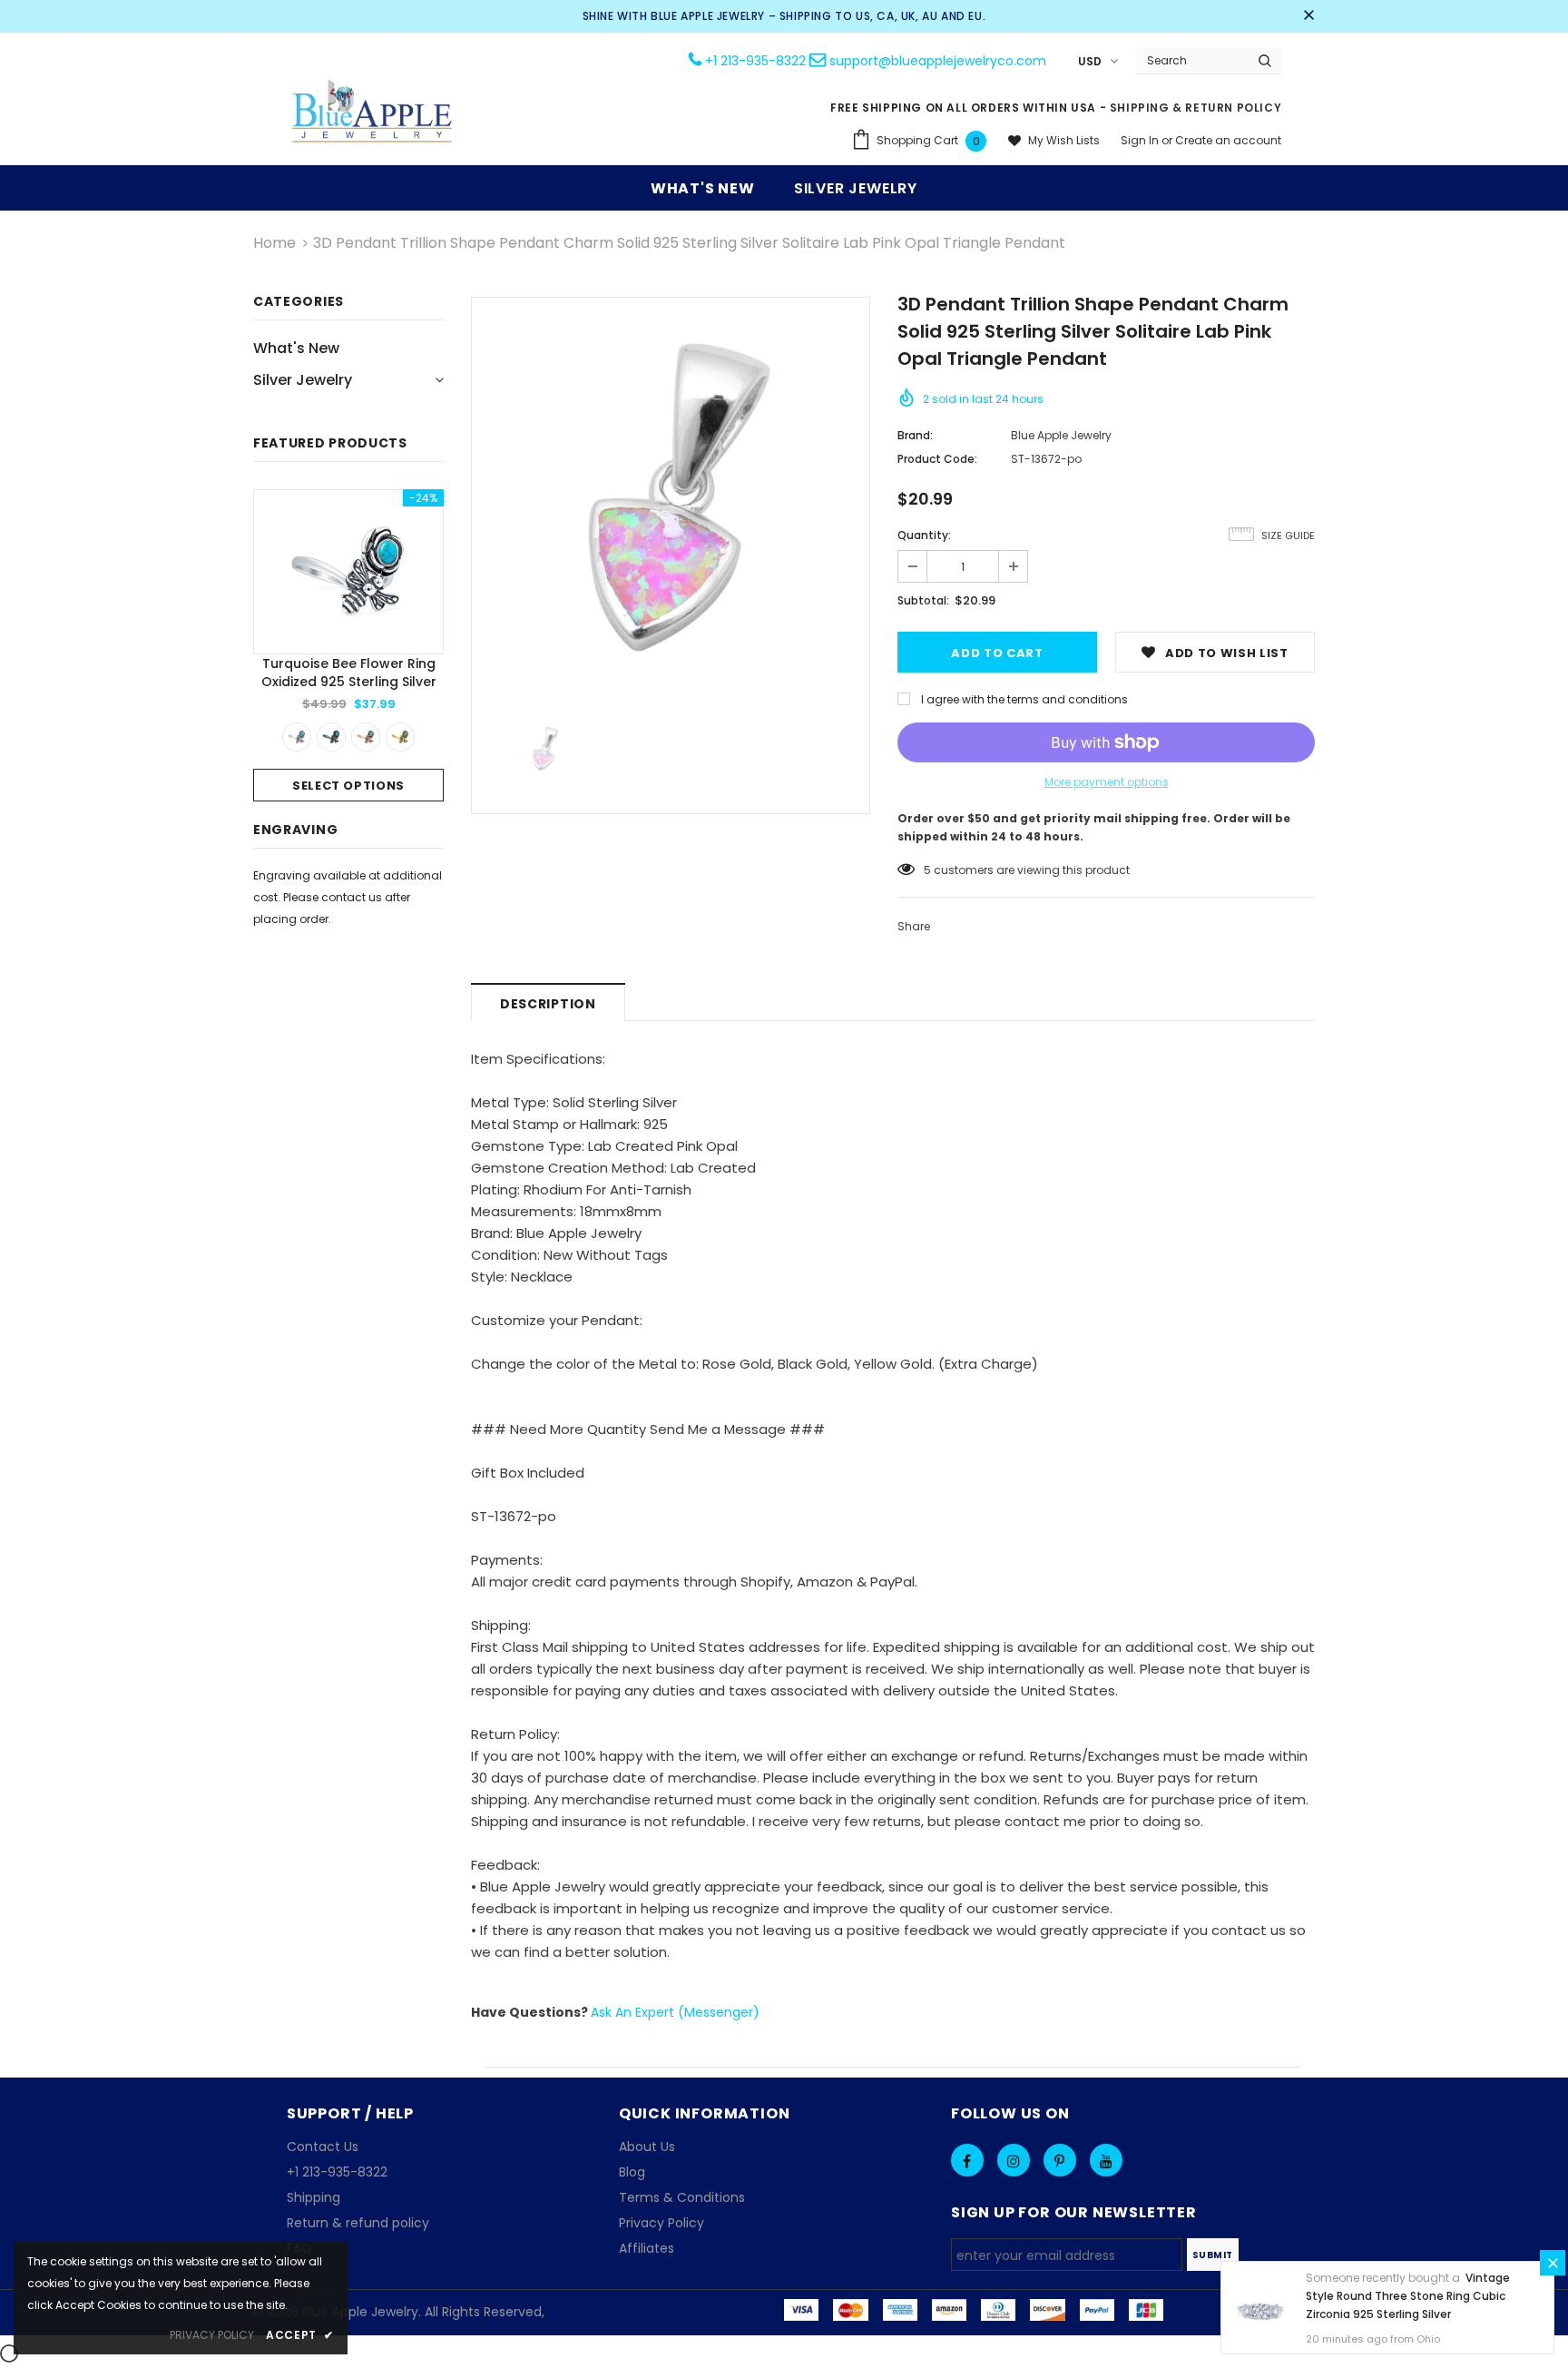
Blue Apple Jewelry (1061, 435)
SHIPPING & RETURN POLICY (1196, 108)
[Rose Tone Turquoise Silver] (366, 737)
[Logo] (373, 113)
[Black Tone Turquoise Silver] (331, 737)
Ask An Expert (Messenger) (675, 2012)
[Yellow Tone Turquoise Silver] (400, 737)
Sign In (1141, 140)
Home (274, 243)
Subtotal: (923, 600)
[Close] (1553, 2263)
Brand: (915, 435)
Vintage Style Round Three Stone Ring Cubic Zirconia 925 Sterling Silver (1408, 2296)
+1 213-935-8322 (755, 61)
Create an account (1228, 140)
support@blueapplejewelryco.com (938, 61)
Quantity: (924, 535)
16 (929, 870)
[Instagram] (1014, 2160)
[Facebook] (967, 2160)
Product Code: (937, 459)
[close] (1308, 16)
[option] (348, 645)
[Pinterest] (1060, 2160)
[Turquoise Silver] (297, 737)
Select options (348, 786)
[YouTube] (1106, 2160)
